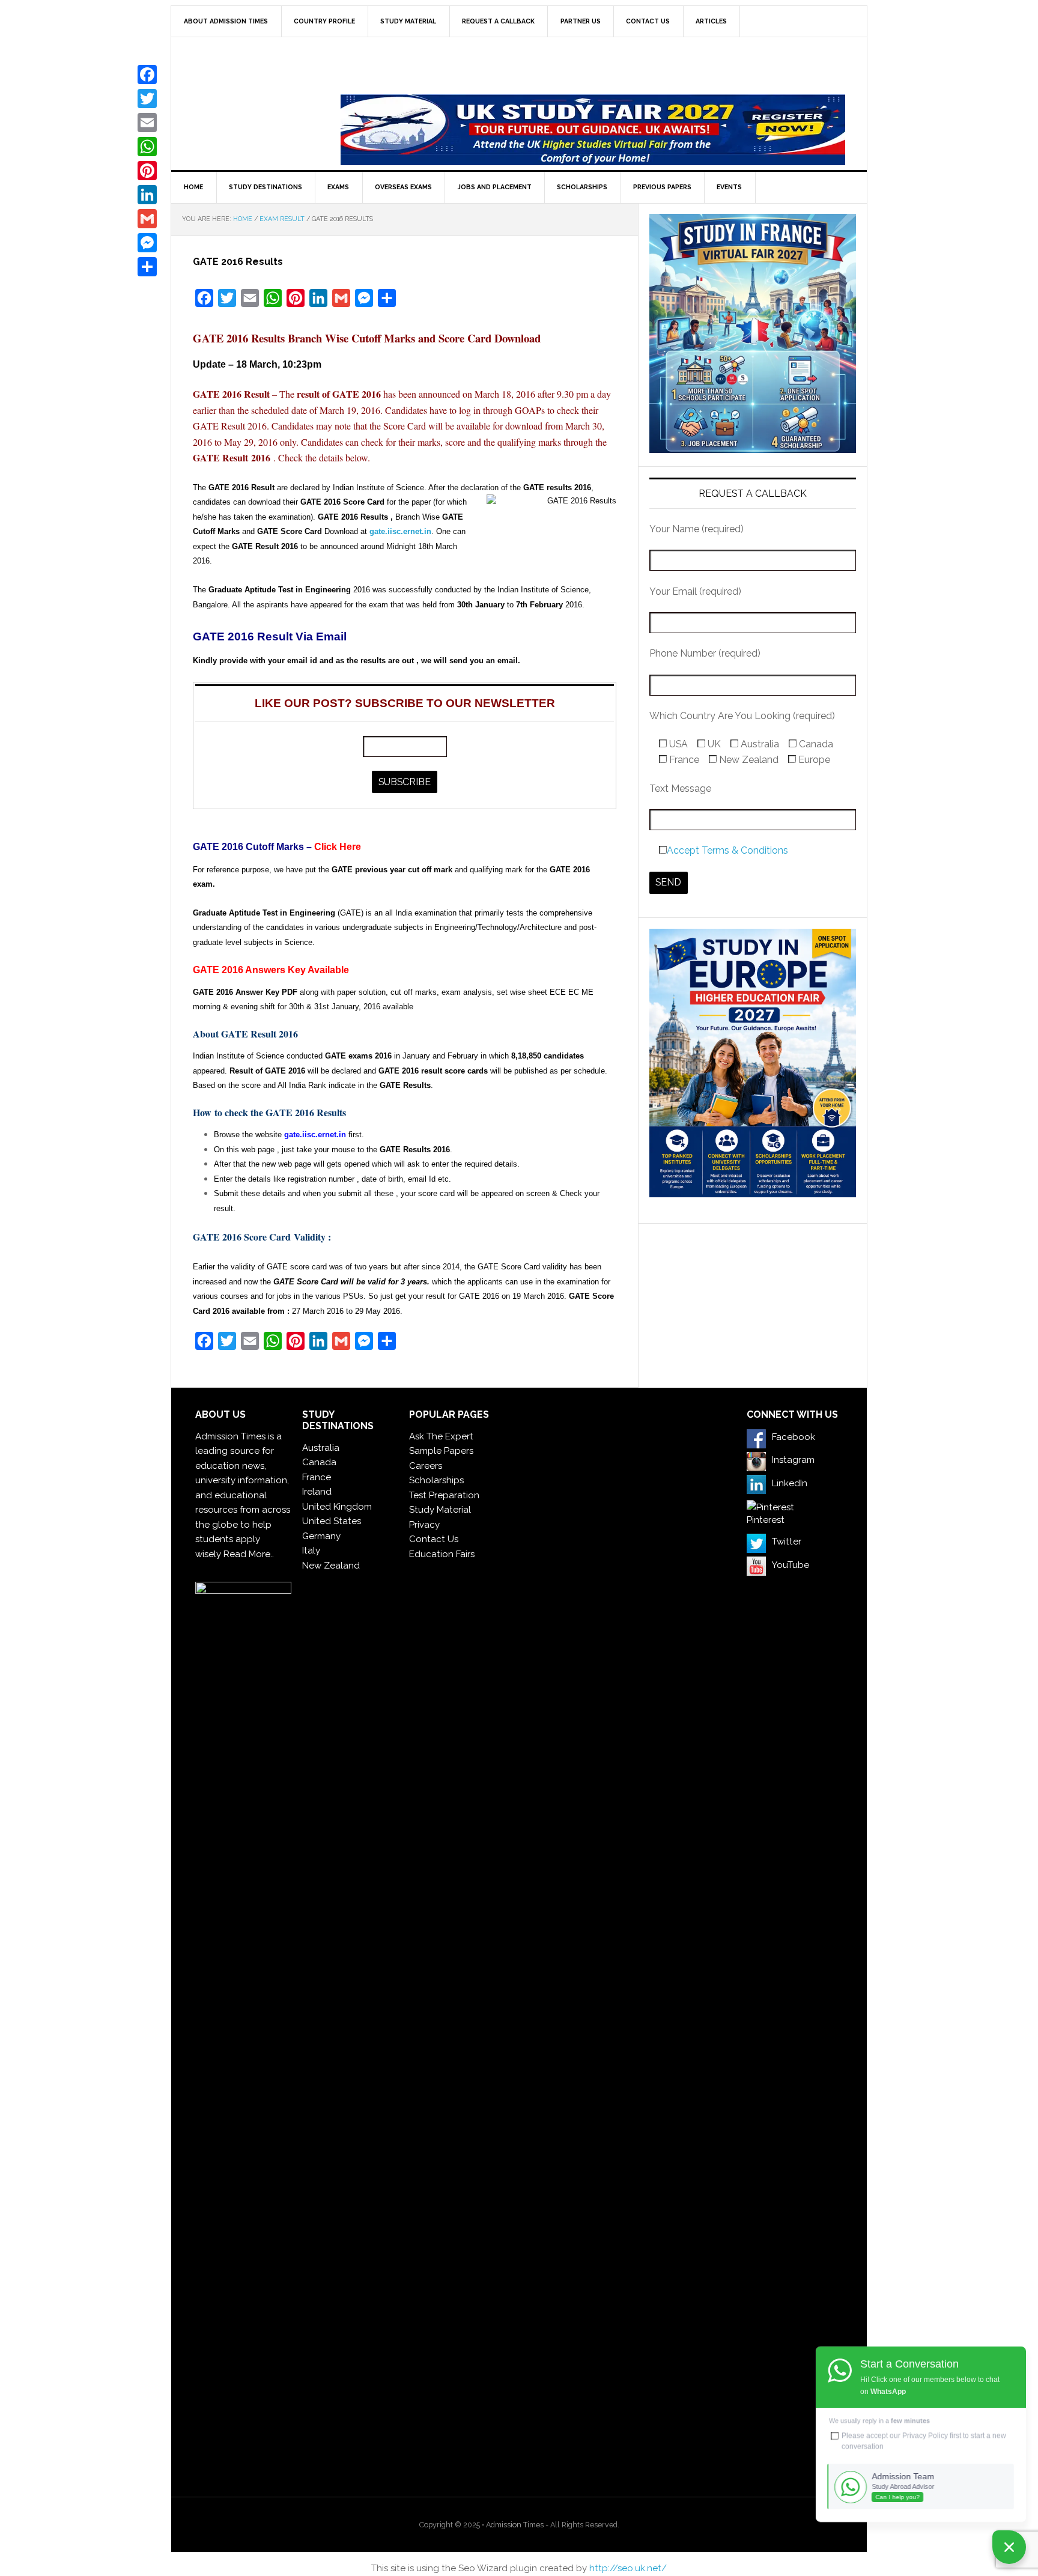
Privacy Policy (925, 2435)
